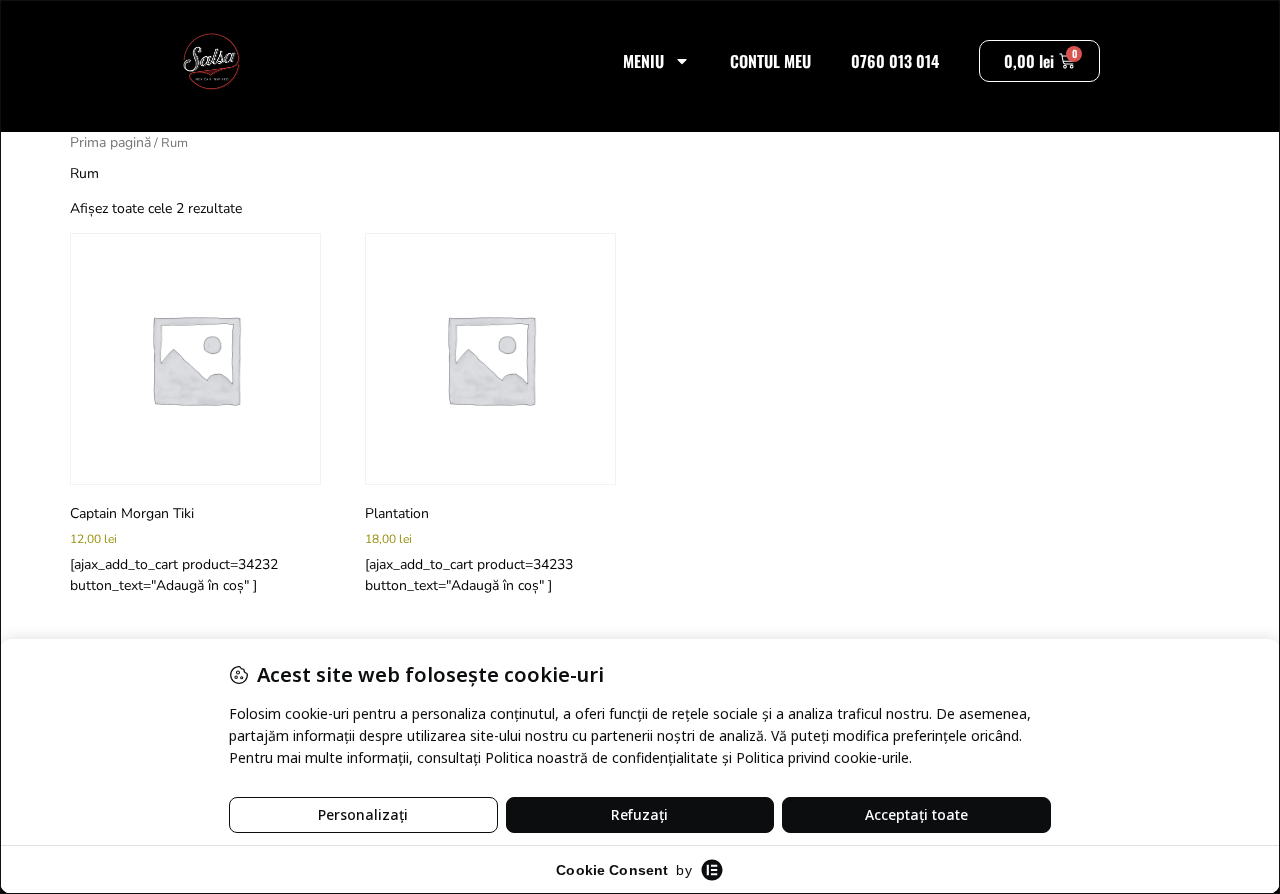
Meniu (643, 61)
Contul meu (770, 61)
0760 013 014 (895, 61)
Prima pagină (110, 142)
